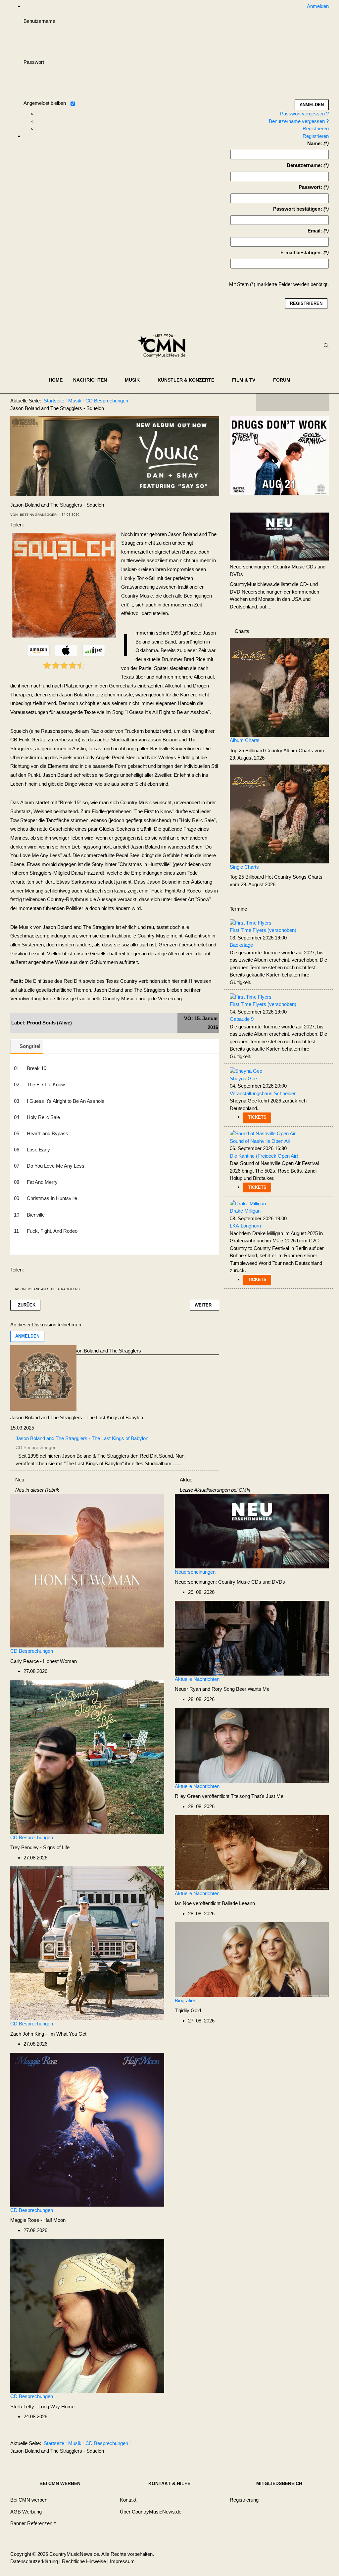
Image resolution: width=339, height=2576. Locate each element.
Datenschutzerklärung (34, 2561)
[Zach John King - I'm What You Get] (87, 1943)
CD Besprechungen (32, 1651)
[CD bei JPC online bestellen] (94, 650)
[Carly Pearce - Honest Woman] (87, 1570)
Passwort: (310, 187)
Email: (315, 231)
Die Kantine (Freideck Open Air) (264, 1156)
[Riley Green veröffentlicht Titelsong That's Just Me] (252, 1745)
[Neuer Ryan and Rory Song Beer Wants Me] (252, 1638)
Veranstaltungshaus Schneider (263, 1093)
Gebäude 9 (242, 1019)
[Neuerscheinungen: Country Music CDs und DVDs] (279, 536)
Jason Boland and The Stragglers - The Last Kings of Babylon (77, 1417)
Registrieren (316, 128)
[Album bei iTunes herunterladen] (66, 650)
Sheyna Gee (243, 1079)
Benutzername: (304, 165)
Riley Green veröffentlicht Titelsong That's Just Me (229, 1796)
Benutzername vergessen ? (299, 121)
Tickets (257, 1117)
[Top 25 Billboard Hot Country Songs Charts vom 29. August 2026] (279, 813)
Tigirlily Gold (188, 2010)
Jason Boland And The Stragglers (47, 1289)
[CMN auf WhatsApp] (292, 402)
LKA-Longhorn (245, 1226)
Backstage (241, 945)
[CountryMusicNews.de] (164, 346)
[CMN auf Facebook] (266, 402)
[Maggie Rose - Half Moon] (87, 2129)
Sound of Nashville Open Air (260, 1141)
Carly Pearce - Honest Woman (44, 1661)
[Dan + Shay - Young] (115, 456)
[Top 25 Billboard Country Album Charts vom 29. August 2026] (279, 687)
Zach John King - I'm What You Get (48, 2034)
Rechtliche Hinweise (84, 2561)
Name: (315, 143)
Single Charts (244, 867)
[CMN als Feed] (319, 402)
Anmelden (27, 1336)
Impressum (122, 2561)
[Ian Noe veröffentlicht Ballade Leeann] (252, 1852)
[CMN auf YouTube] (306, 402)
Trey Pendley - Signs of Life (40, 1847)
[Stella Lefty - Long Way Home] (87, 2316)
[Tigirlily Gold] (252, 1959)
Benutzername (39, 21)
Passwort (34, 62)
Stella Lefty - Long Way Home (42, 2407)
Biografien (186, 2000)
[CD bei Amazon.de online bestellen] (38, 650)
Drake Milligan (245, 1211)
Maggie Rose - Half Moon (38, 2220)
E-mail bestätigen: (301, 252)
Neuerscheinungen (195, 1572)
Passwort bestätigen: (298, 209)
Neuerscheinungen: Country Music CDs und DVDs (230, 1582)
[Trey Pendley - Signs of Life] (87, 1756)
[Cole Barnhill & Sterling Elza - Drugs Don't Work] (279, 455)
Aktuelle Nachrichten (197, 1679)
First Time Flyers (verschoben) (263, 930)
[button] (94, 380)
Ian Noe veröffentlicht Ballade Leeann (215, 1903)
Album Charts (245, 740)
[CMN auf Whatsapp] (296, 2445)
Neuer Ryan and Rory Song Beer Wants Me (222, 1689)
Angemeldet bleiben (45, 103)
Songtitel (30, 1046)
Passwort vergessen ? (304, 114)
